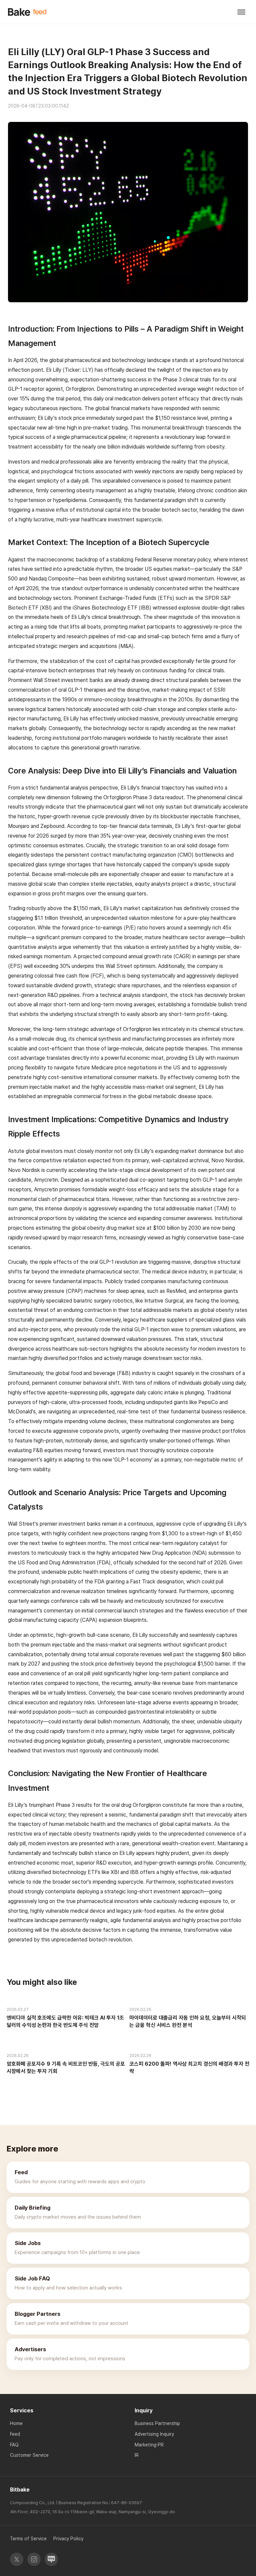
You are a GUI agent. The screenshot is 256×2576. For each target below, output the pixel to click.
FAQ (14, 2445)
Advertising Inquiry (154, 2434)
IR (137, 2455)
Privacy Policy (68, 2539)
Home (16, 2423)
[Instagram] (34, 2559)
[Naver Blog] (51, 2559)
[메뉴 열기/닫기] (241, 12)
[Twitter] (17, 2559)
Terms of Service (28, 2539)
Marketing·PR (149, 2445)
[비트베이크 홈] (27, 12)
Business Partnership (157, 2423)
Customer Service (29, 2455)
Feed (15, 2434)
